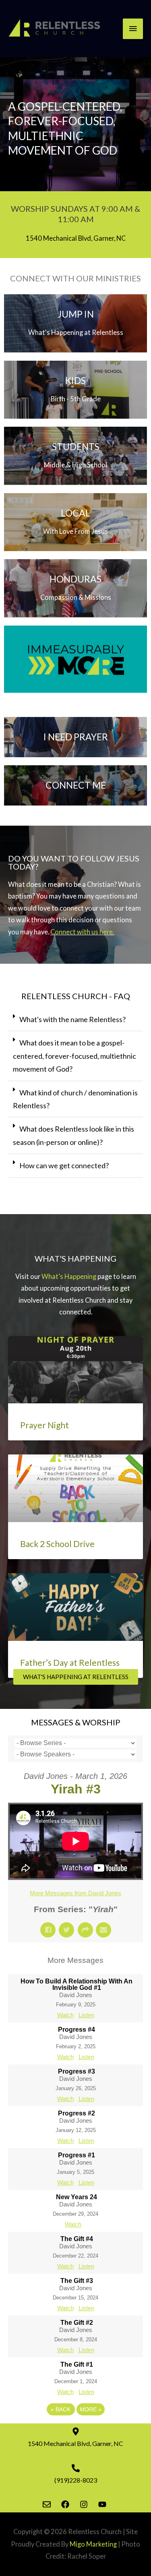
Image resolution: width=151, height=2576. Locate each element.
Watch (65, 2015)
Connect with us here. (82, 932)
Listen (86, 2015)
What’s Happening (69, 1276)
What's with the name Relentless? (72, 1019)
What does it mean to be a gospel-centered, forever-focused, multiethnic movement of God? (74, 1056)
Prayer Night (44, 1425)
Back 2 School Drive (57, 1544)
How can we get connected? (64, 1165)
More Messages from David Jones (75, 1893)
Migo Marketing (93, 2544)
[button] (75, 1020)
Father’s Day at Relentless (70, 1662)
